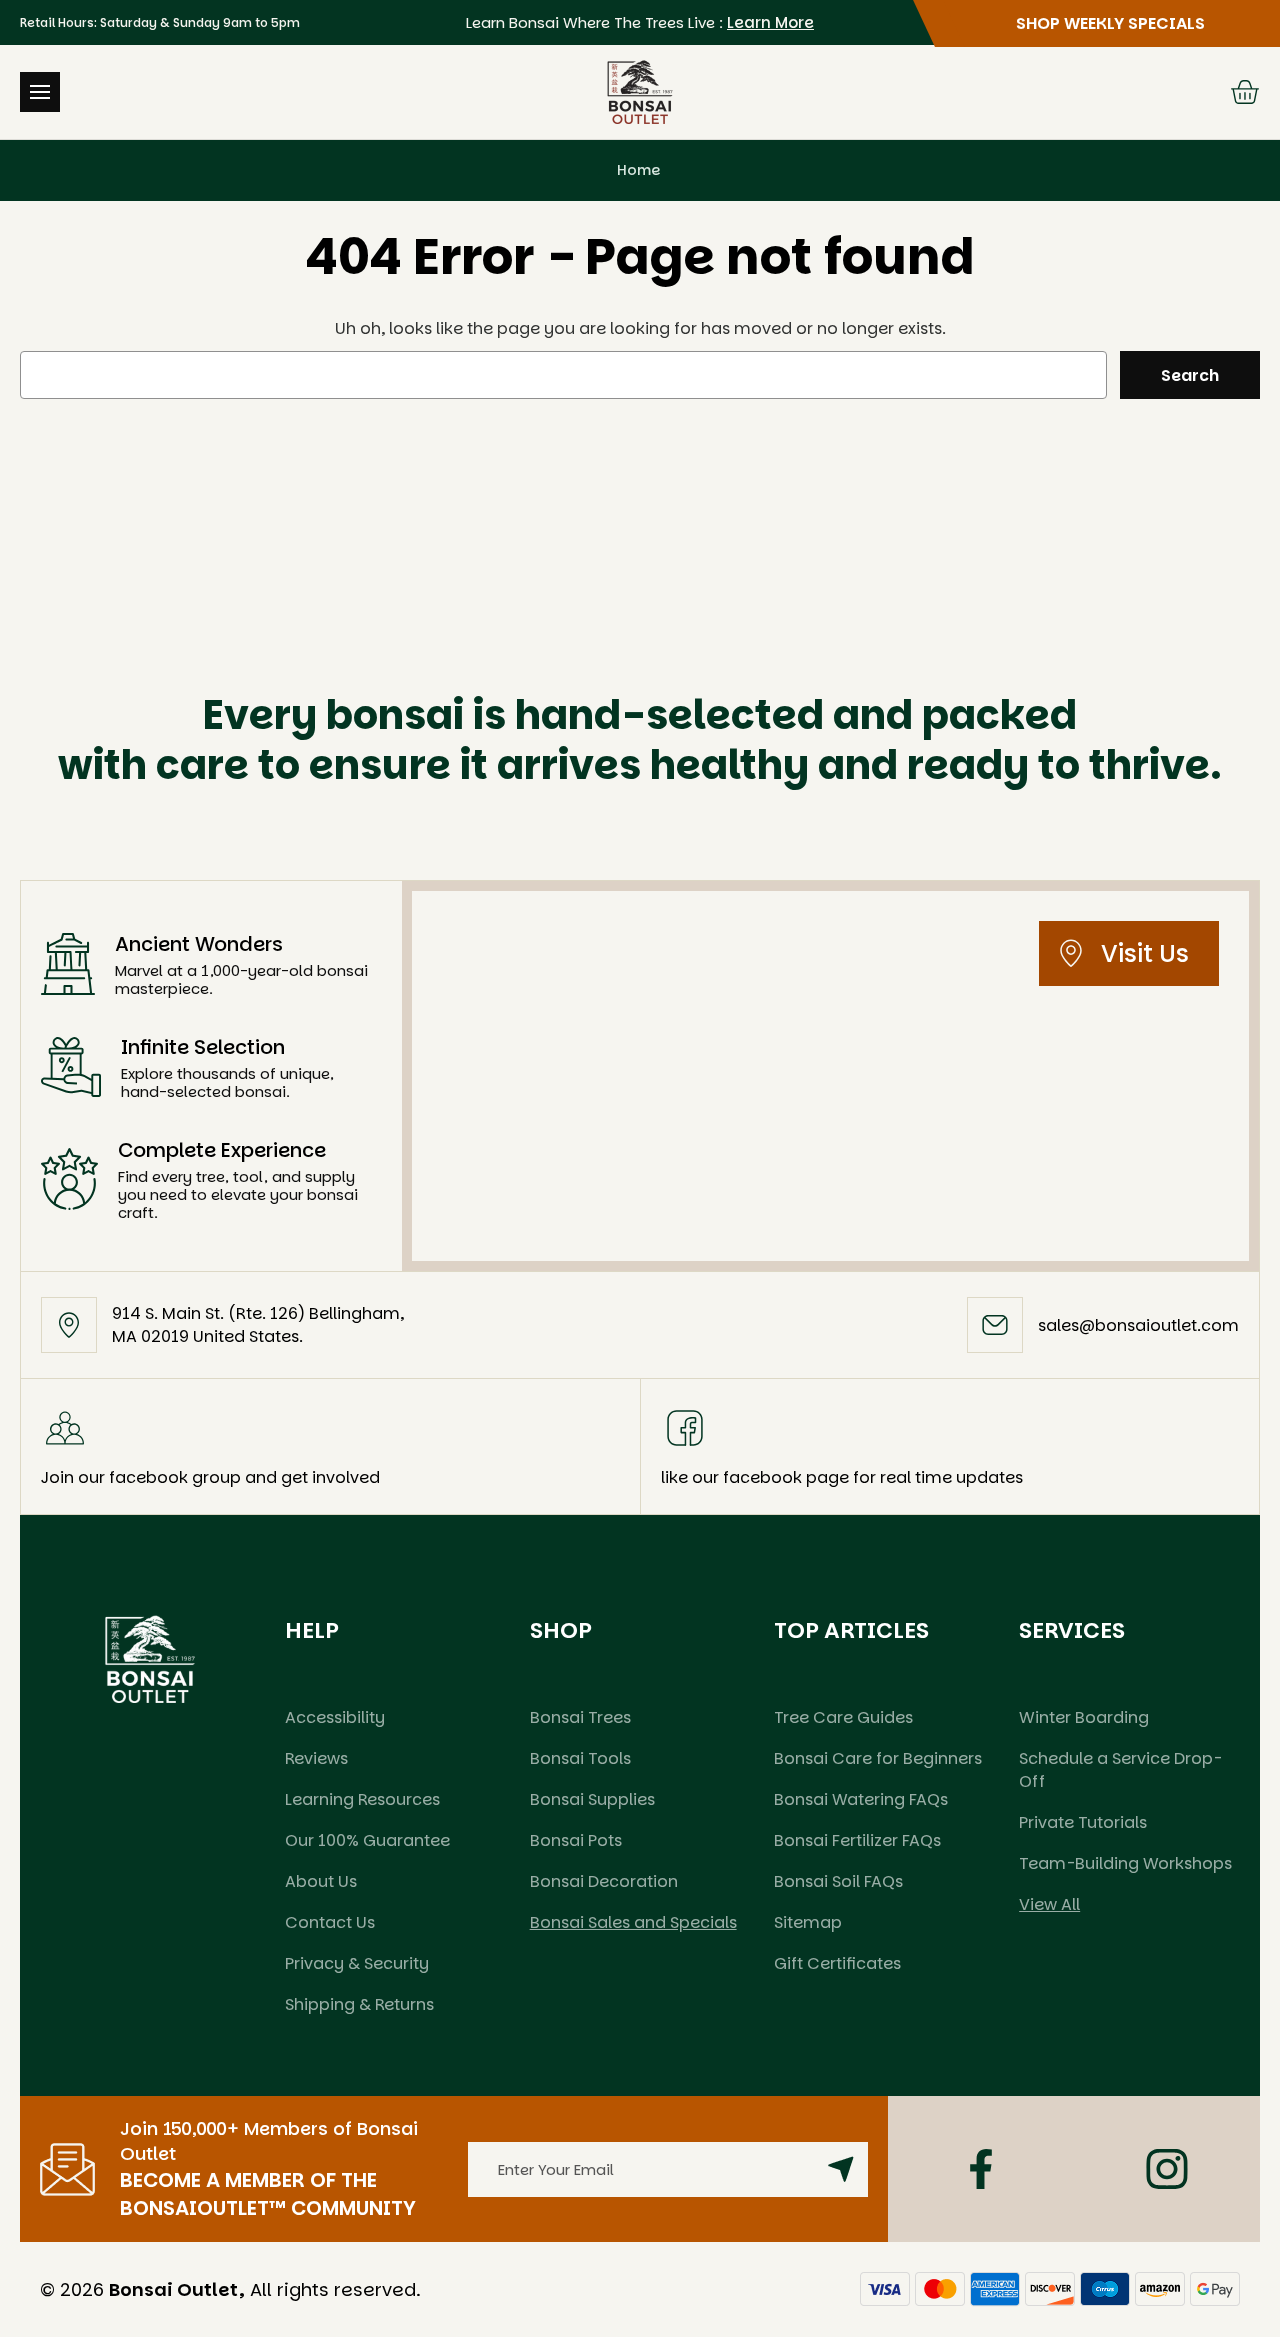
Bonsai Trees (580, 1717)
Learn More (770, 22)
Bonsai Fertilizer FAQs (857, 1840)
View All (1049, 1904)
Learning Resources (362, 1799)
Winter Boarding (1084, 1717)
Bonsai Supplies (592, 1799)
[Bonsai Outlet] (150, 1659)
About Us (321, 1881)
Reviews (316, 1758)
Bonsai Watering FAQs (861, 1799)
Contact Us (330, 1922)
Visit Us (1145, 953)
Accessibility (335, 1717)
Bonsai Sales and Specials (633, 1922)
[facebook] (981, 2169)
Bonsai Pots (576, 1840)
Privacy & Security (357, 1963)
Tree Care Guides (843, 1717)
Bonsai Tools (580, 1758)
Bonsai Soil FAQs (838, 1881)
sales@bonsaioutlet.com (1138, 1325)
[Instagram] (1167, 2169)
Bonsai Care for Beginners (878, 1758)
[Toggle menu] (40, 92)
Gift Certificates (837, 1963)
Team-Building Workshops (1125, 1863)
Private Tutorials (1083, 1822)
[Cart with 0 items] (1245, 92)
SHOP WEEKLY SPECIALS (1110, 23)
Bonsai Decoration (604, 1881)
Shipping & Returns (359, 2004)
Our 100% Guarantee (367, 1840)
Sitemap (808, 1922)
